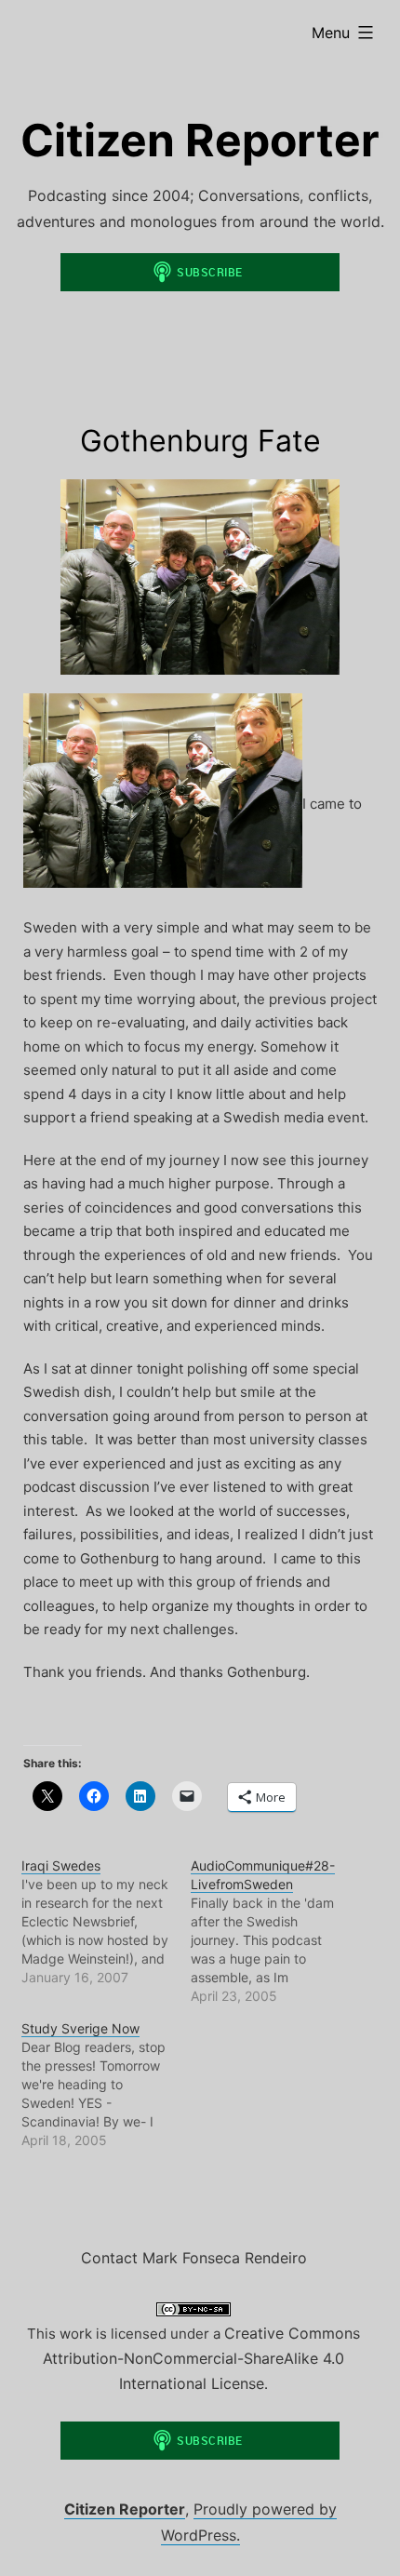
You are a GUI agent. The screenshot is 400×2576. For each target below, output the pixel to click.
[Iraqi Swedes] (107, 1922)
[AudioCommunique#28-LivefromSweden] (276, 1931)
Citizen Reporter (200, 140)
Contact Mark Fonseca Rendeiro (194, 2258)
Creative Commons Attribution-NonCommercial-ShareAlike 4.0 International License (201, 2358)
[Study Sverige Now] (107, 2085)
